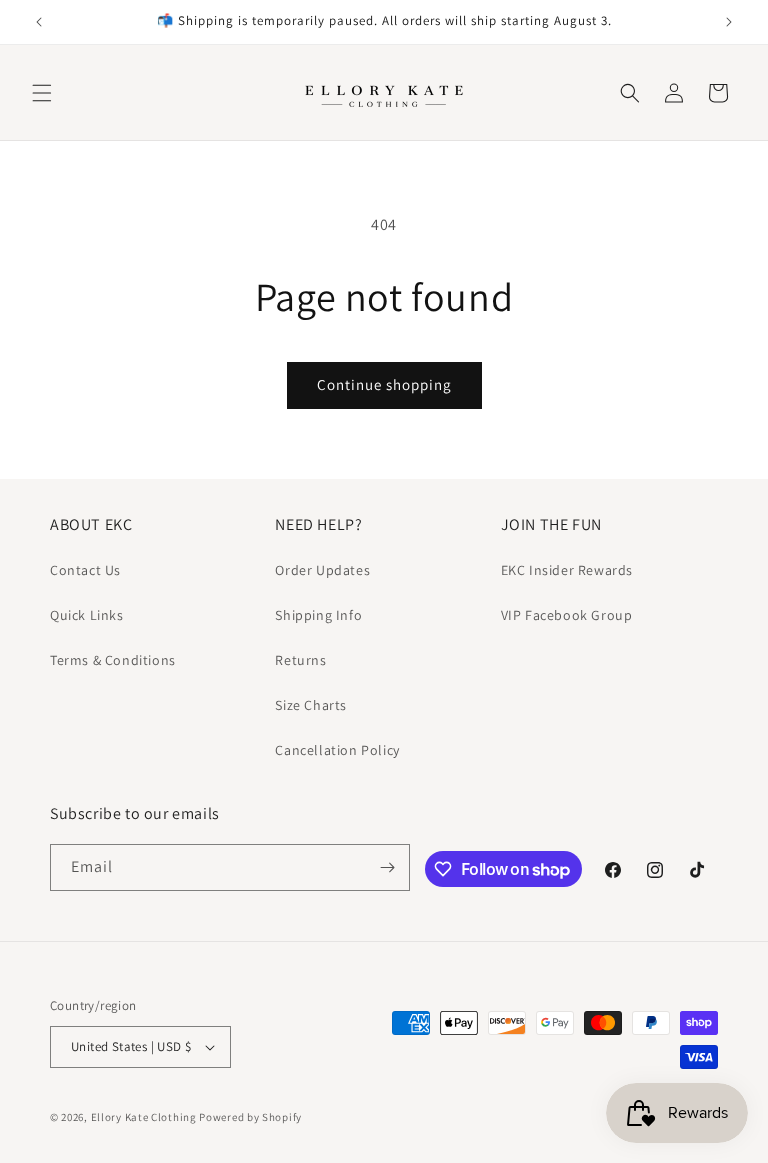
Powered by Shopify (250, 1117)
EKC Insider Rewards (567, 570)
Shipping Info (318, 615)
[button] (42, 93)
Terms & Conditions (113, 660)
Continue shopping (384, 384)
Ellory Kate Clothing (144, 1117)
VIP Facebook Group (567, 615)
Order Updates (322, 570)
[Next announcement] (729, 22)
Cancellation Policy (337, 750)
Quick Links (87, 615)
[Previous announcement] (39, 22)
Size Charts (311, 705)
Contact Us (85, 570)
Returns (300, 660)
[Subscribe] (387, 867)
